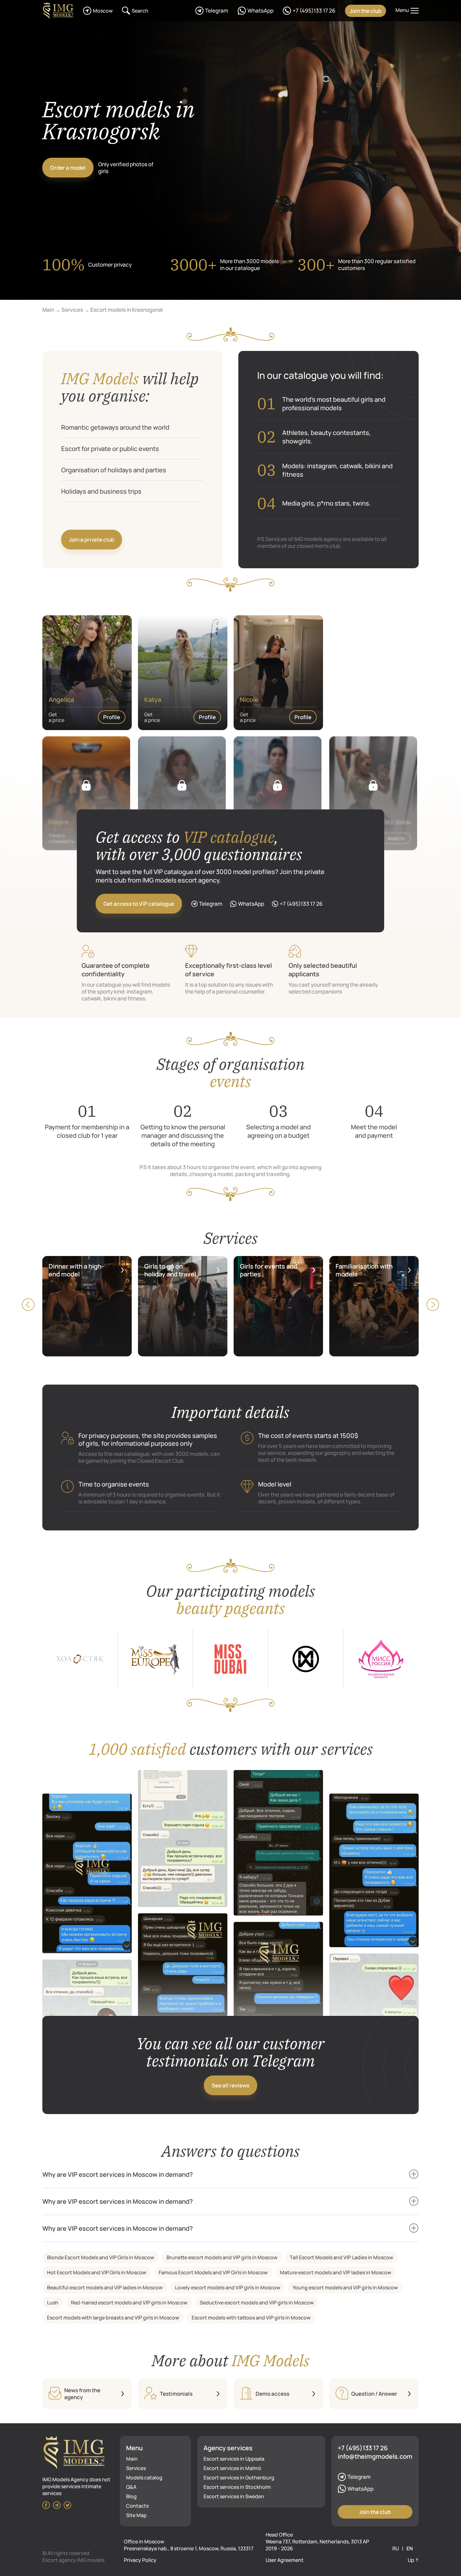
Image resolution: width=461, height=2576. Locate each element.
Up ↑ (413, 2560)
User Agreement (285, 2560)
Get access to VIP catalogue (139, 904)
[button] (433, 1305)
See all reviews (230, 2085)
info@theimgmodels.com (375, 2456)
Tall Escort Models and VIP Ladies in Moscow (341, 2257)
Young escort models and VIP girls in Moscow (345, 2287)
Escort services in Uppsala (234, 2459)
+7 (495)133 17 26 (363, 2448)
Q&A (131, 2487)
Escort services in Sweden (234, 2496)
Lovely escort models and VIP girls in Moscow (228, 2287)
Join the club (366, 11)
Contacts (137, 2506)
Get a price (56, 717)
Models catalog (144, 2478)
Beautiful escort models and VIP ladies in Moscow (105, 2287)
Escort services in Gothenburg (239, 2478)
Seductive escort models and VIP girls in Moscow (257, 2303)
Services (136, 2468)
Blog (131, 2496)
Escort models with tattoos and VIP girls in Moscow (251, 2318)
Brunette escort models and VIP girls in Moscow (222, 2257)
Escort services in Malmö (232, 2468)
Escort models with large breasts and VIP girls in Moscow (113, 2318)
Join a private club (92, 540)
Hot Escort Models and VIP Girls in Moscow (97, 2272)
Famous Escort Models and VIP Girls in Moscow (213, 2272)
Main (132, 2459)
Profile (112, 717)
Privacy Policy (140, 2560)
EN (410, 2548)
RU (396, 2548)
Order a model (68, 168)
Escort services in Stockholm (237, 2487)
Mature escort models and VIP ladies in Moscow (336, 2272)
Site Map (136, 2515)
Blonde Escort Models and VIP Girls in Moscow (101, 2257)
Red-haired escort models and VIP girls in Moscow (129, 2303)
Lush (53, 2303)
